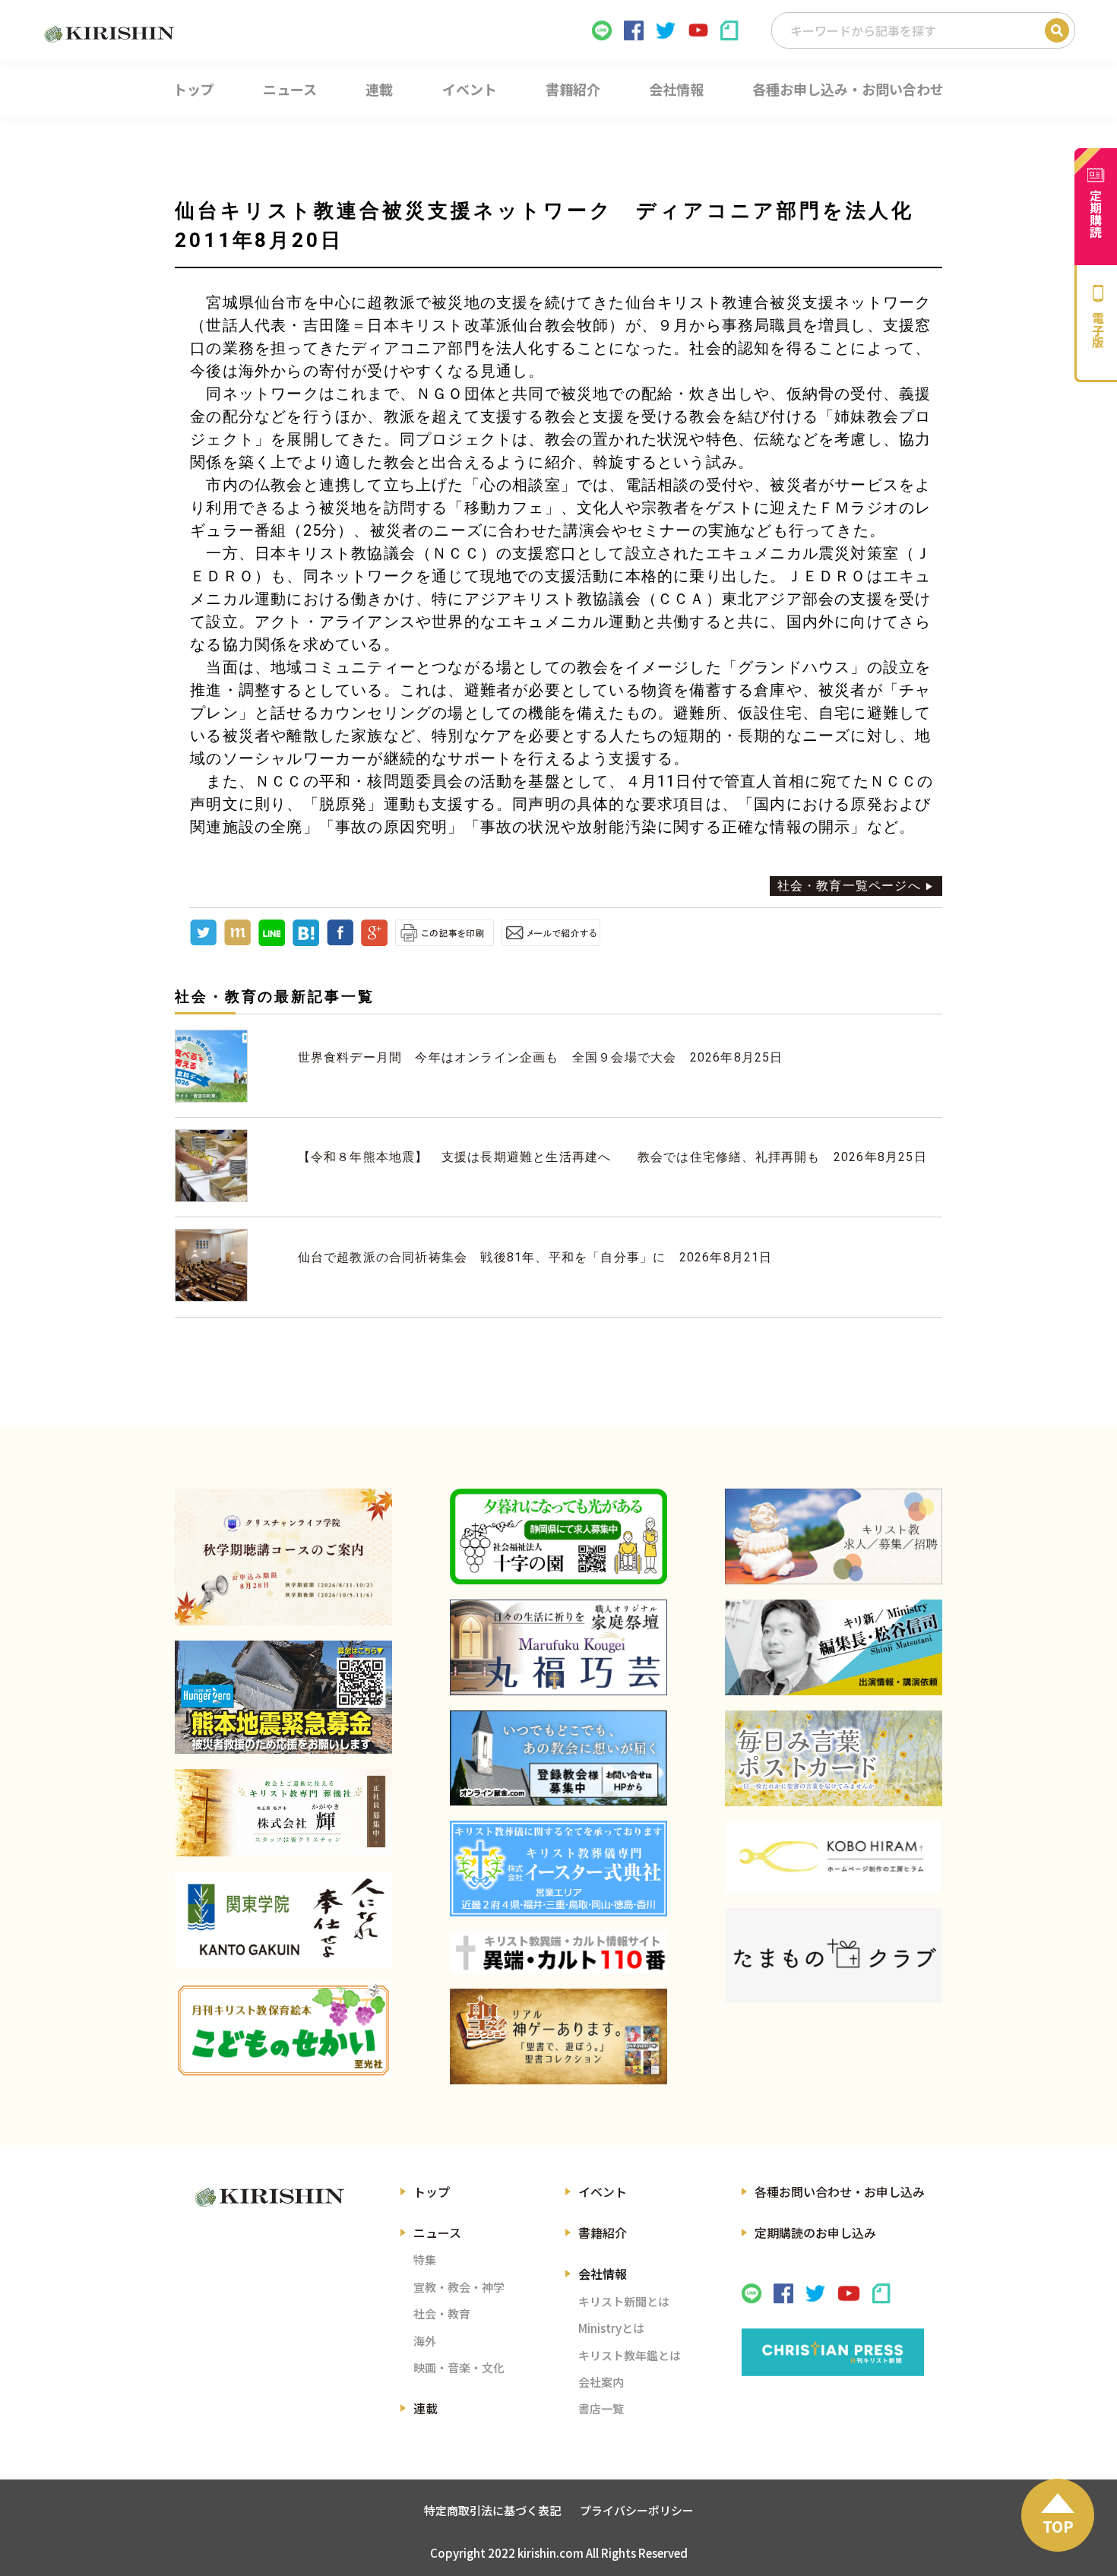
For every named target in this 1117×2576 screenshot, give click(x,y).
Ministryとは (611, 2328)
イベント (603, 2191)
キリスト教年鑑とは (630, 2355)
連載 (426, 2408)
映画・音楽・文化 (459, 2367)
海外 (425, 2341)
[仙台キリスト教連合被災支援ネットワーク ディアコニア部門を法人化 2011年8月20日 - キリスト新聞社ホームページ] (306, 942)
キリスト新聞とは (624, 2301)
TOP (1058, 2526)
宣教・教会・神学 (459, 2287)
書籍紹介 (603, 2233)
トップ (432, 2191)
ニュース (437, 2233)
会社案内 (601, 2382)
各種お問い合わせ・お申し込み (840, 2191)
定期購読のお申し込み (815, 2233)
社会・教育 (442, 2313)
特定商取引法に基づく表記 (492, 2510)
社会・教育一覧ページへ (849, 886)
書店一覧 (601, 2408)
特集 (425, 2260)
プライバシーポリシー (637, 2510)
